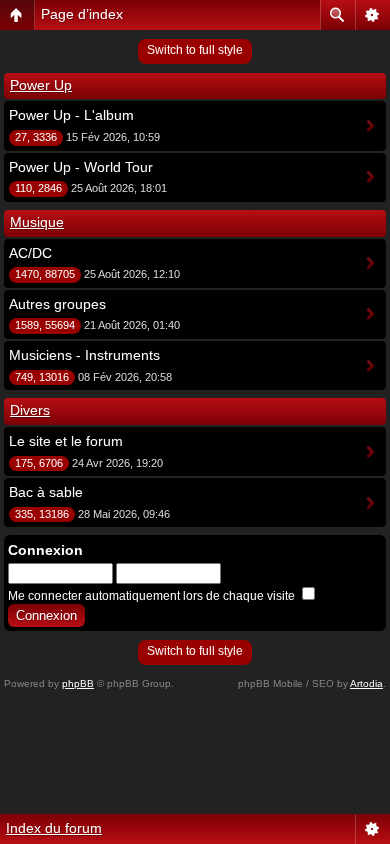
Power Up (41, 85)
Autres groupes (57, 304)
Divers (30, 410)
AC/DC (30, 253)
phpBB (78, 683)
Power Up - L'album (71, 115)
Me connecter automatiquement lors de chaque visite (153, 596)
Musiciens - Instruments (84, 355)
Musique (37, 222)
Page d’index (82, 14)
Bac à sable (46, 492)
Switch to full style (195, 50)
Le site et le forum (66, 441)
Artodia (366, 683)
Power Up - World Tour (81, 167)
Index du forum (54, 828)
